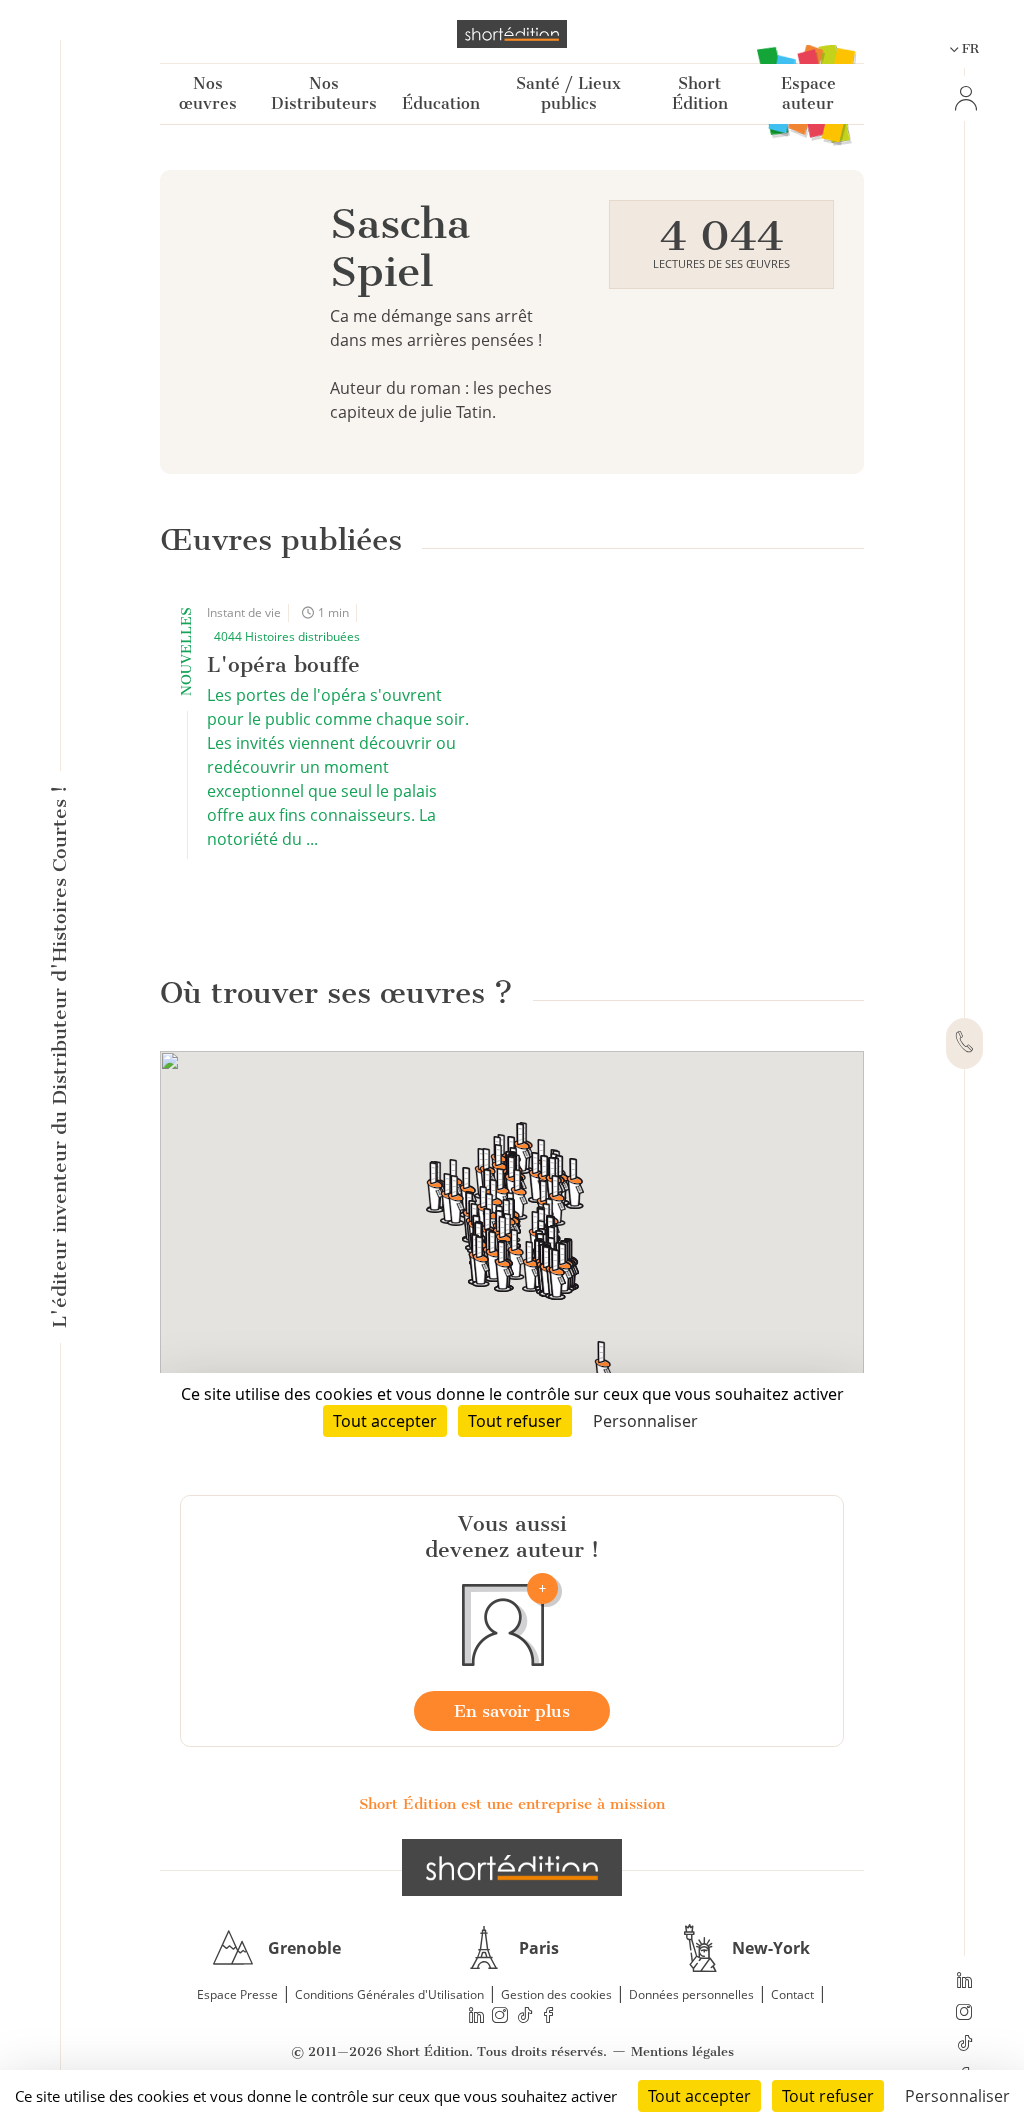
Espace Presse (237, 1994)
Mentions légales (682, 2051)
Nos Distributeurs (324, 93)
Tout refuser (828, 2096)
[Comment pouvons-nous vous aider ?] (964, 1044)
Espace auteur (808, 93)
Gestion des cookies (556, 1994)
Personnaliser (957, 2096)
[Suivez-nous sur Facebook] (549, 2015)
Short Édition (700, 93)
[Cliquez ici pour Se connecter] (964, 98)
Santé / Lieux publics (568, 93)
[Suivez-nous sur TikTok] (964, 2045)
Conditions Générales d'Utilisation (389, 1994)
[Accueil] (512, 34)
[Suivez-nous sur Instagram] (964, 2014)
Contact (792, 1994)
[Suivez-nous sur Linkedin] (964, 1982)
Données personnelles (691, 1994)
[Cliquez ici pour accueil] (512, 1867)
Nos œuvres (208, 93)
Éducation (441, 103)
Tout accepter (699, 2096)
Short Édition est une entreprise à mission (512, 1804)
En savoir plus (512, 1711)
